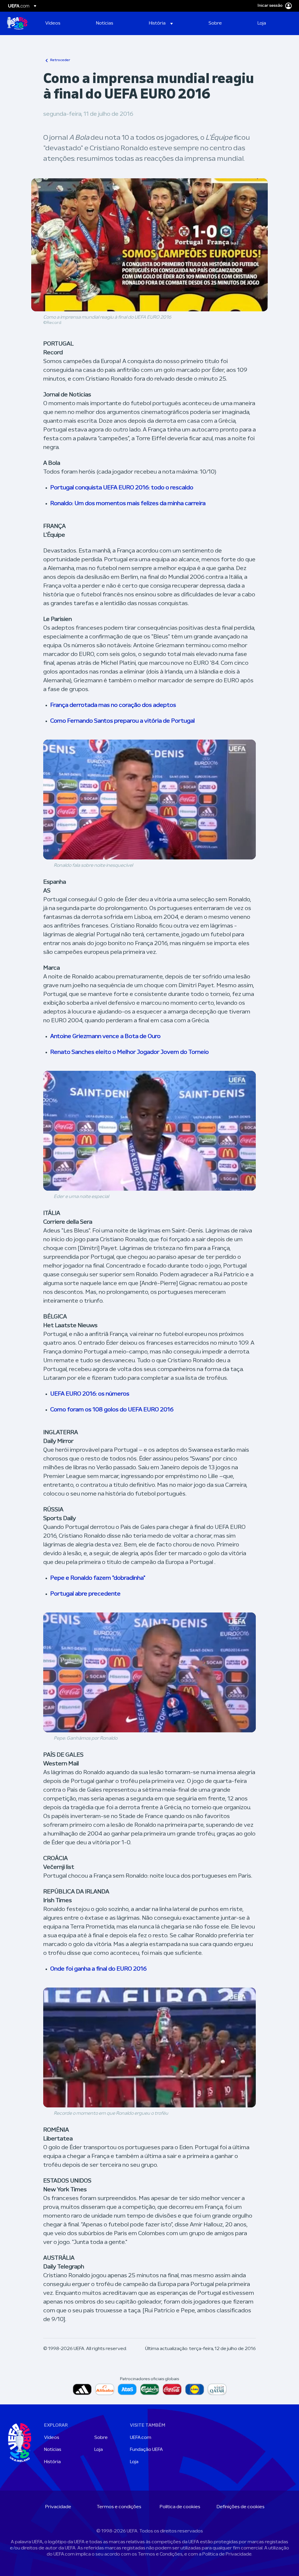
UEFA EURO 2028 (17, 23)
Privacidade (58, 2507)
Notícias (53, 2450)
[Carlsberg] (150, 2389)
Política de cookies (180, 2507)
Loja (99, 2450)
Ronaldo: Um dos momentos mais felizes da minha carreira (128, 504)
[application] (149, 800)
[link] (53, 23)
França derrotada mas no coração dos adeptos (113, 705)
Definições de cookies (241, 2507)
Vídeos (52, 2438)
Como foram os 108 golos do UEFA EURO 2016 (112, 1410)
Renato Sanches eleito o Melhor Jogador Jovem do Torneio (129, 1052)
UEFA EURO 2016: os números (90, 1394)
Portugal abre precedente (85, 1594)
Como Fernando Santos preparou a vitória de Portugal (122, 721)
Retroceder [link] (60, 60)
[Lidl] (195, 2389)
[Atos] (127, 2389)
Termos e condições (119, 2507)
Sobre (101, 2438)
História (52, 2462)
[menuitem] (63, 23)
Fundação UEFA (146, 2450)
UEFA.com (141, 2438)
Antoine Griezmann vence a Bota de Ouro (105, 1037)
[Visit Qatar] (217, 2389)
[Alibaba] (105, 2389)
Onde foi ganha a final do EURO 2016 (98, 1969)
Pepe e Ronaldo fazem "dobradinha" (98, 1578)
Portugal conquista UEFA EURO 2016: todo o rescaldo (122, 488)
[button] (161, 23)
